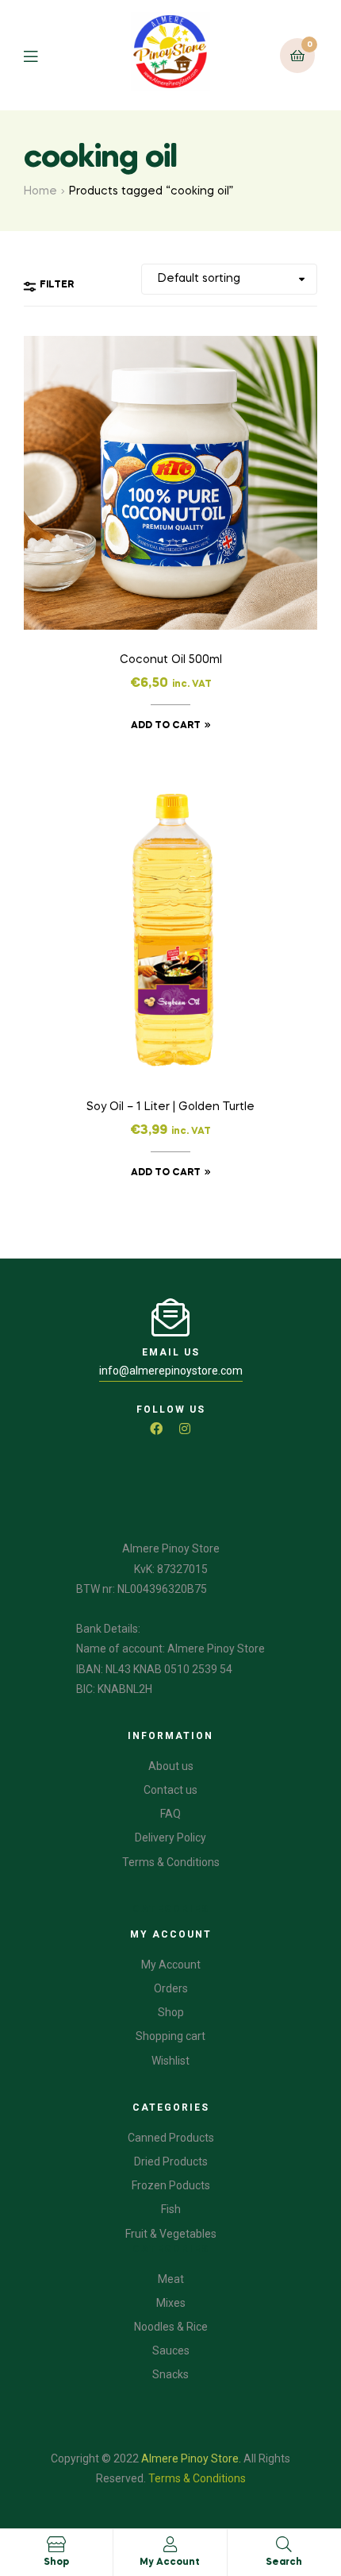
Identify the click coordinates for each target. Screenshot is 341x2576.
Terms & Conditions (197, 2478)
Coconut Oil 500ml (171, 660)
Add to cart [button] (166, 726)
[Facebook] (156, 1429)
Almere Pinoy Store (190, 2458)
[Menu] (42, 55)
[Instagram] (185, 1429)
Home (40, 191)
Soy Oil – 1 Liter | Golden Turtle (170, 1107)
